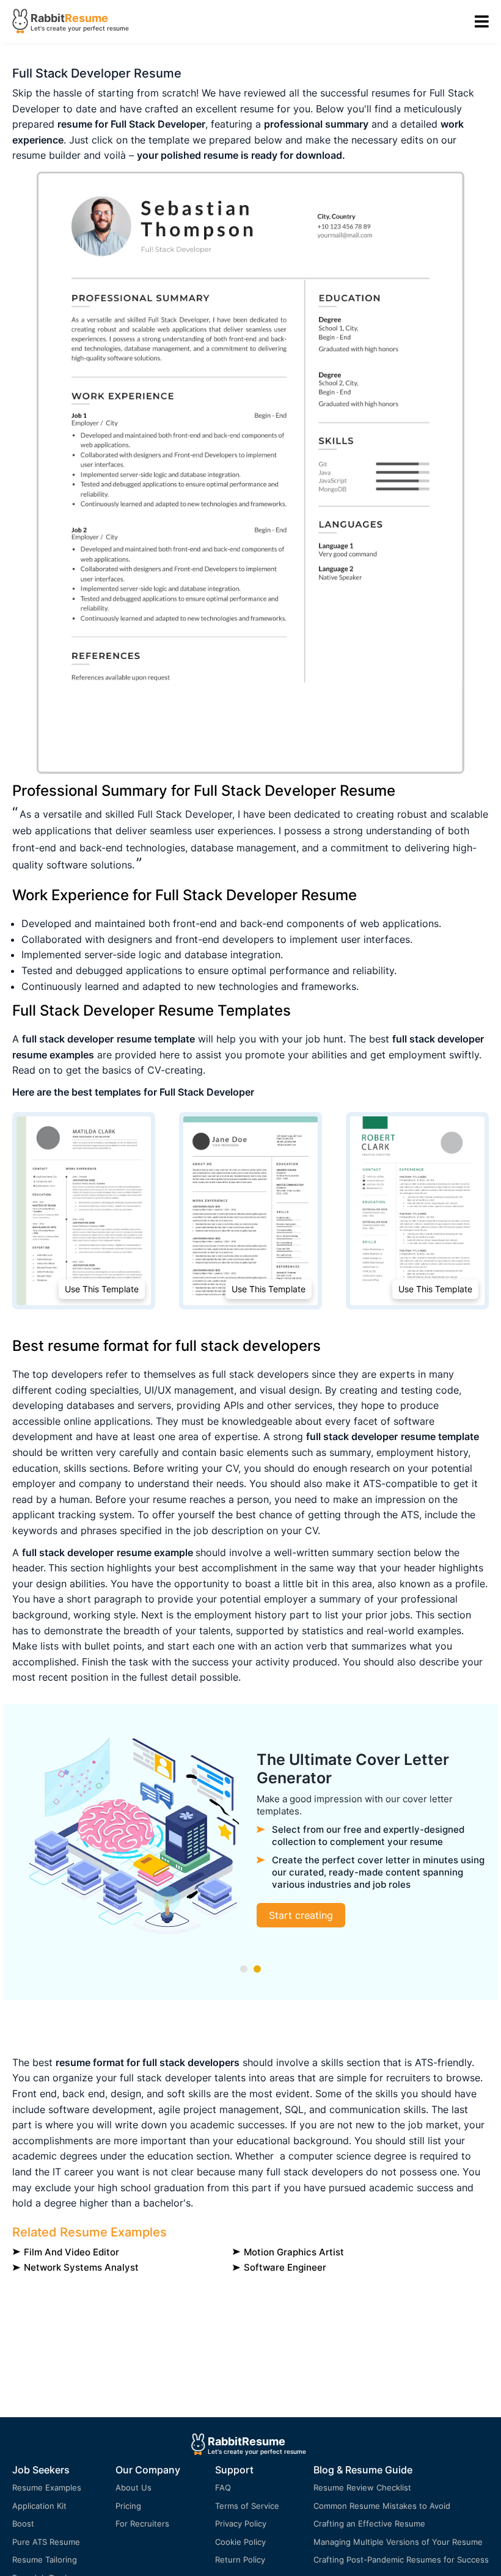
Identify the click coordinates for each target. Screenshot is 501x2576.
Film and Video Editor (71, 2252)
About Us (133, 2487)
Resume (86, 18)
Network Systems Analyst (81, 2267)
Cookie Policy (240, 2542)
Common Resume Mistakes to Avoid (382, 2506)
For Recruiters (142, 2523)
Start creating (301, 1915)
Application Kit (39, 2506)
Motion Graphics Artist (294, 2252)
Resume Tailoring (45, 2560)
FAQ (223, 2487)
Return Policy (240, 2560)
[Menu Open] (482, 22)
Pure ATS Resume (46, 2542)
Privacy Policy (241, 2523)
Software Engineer (285, 2267)
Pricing (128, 2506)
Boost (23, 2523)
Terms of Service (247, 2506)
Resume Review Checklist (362, 2487)
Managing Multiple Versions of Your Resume (398, 2542)
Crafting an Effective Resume (369, 2523)
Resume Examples (47, 2487)
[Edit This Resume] (250, 473)
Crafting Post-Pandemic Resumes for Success (401, 2560)
